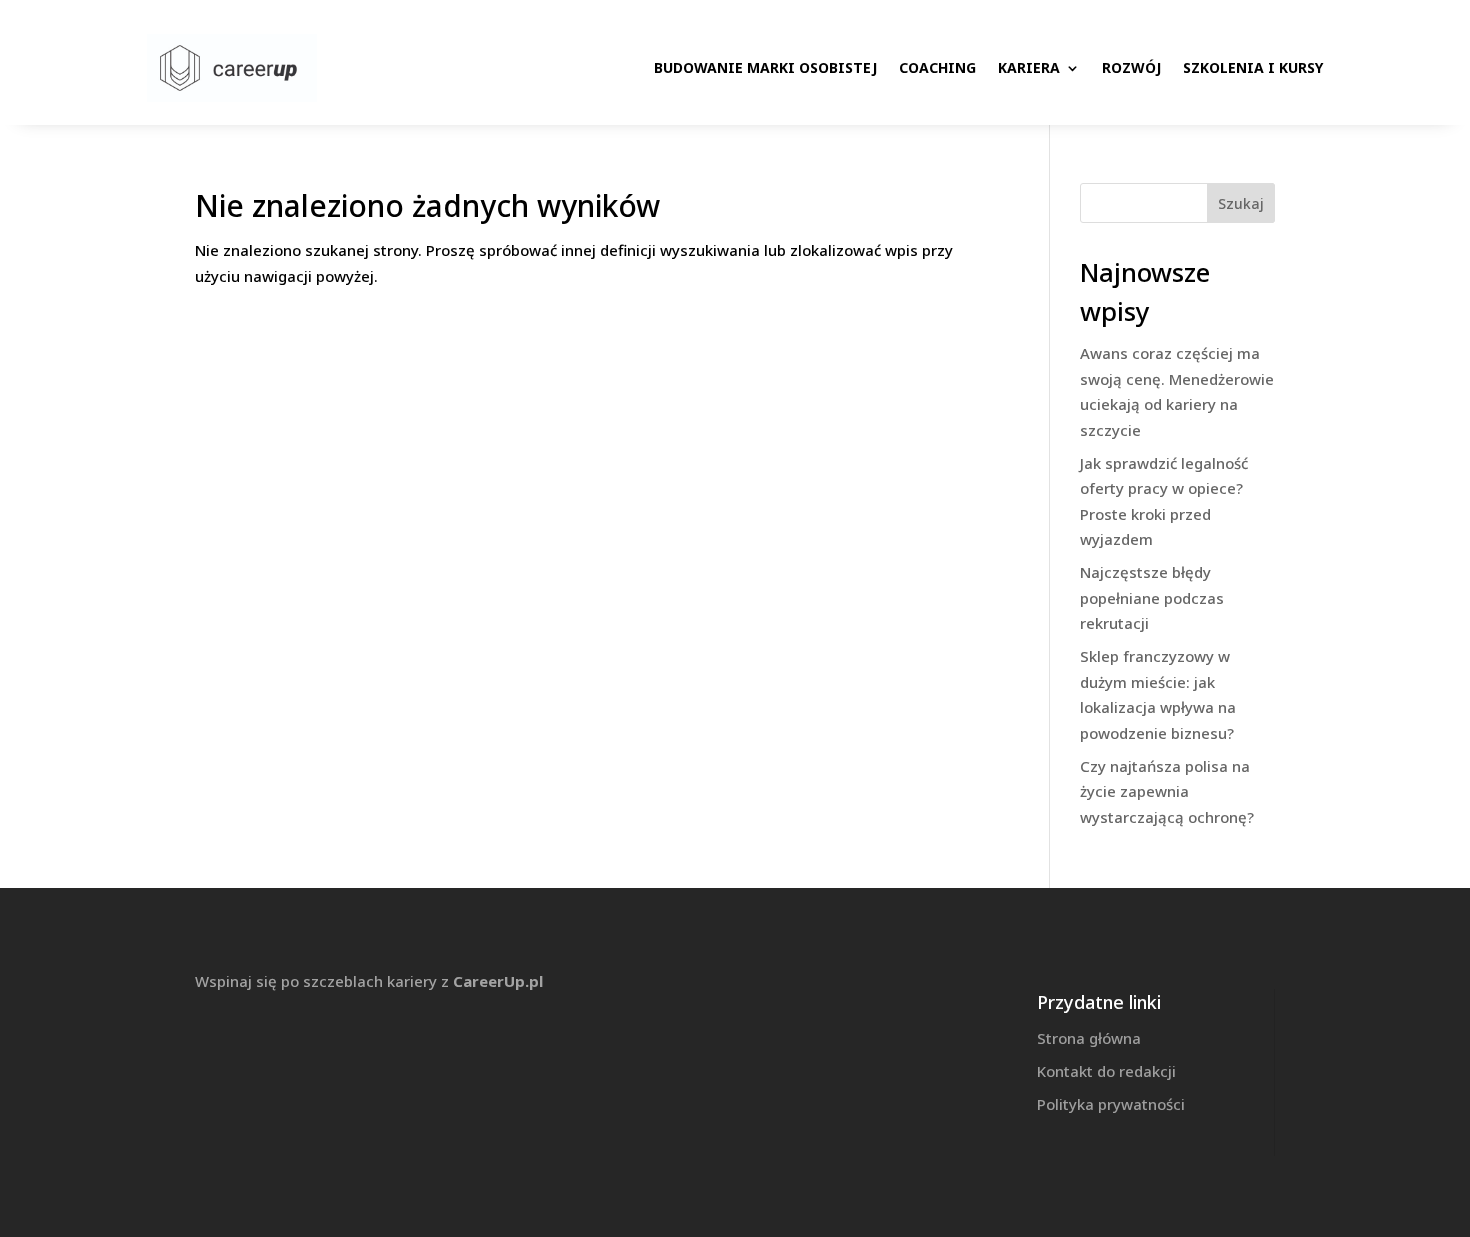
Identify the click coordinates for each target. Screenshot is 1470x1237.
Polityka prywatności (1111, 1104)
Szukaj (1241, 203)
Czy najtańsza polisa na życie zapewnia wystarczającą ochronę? (1167, 791)
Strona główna (1089, 1038)
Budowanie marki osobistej (765, 67)
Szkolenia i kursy (1253, 67)
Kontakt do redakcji (1106, 1071)
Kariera (1029, 67)
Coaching (937, 67)
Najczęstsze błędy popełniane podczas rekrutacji (1152, 597)
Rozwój (1131, 67)
